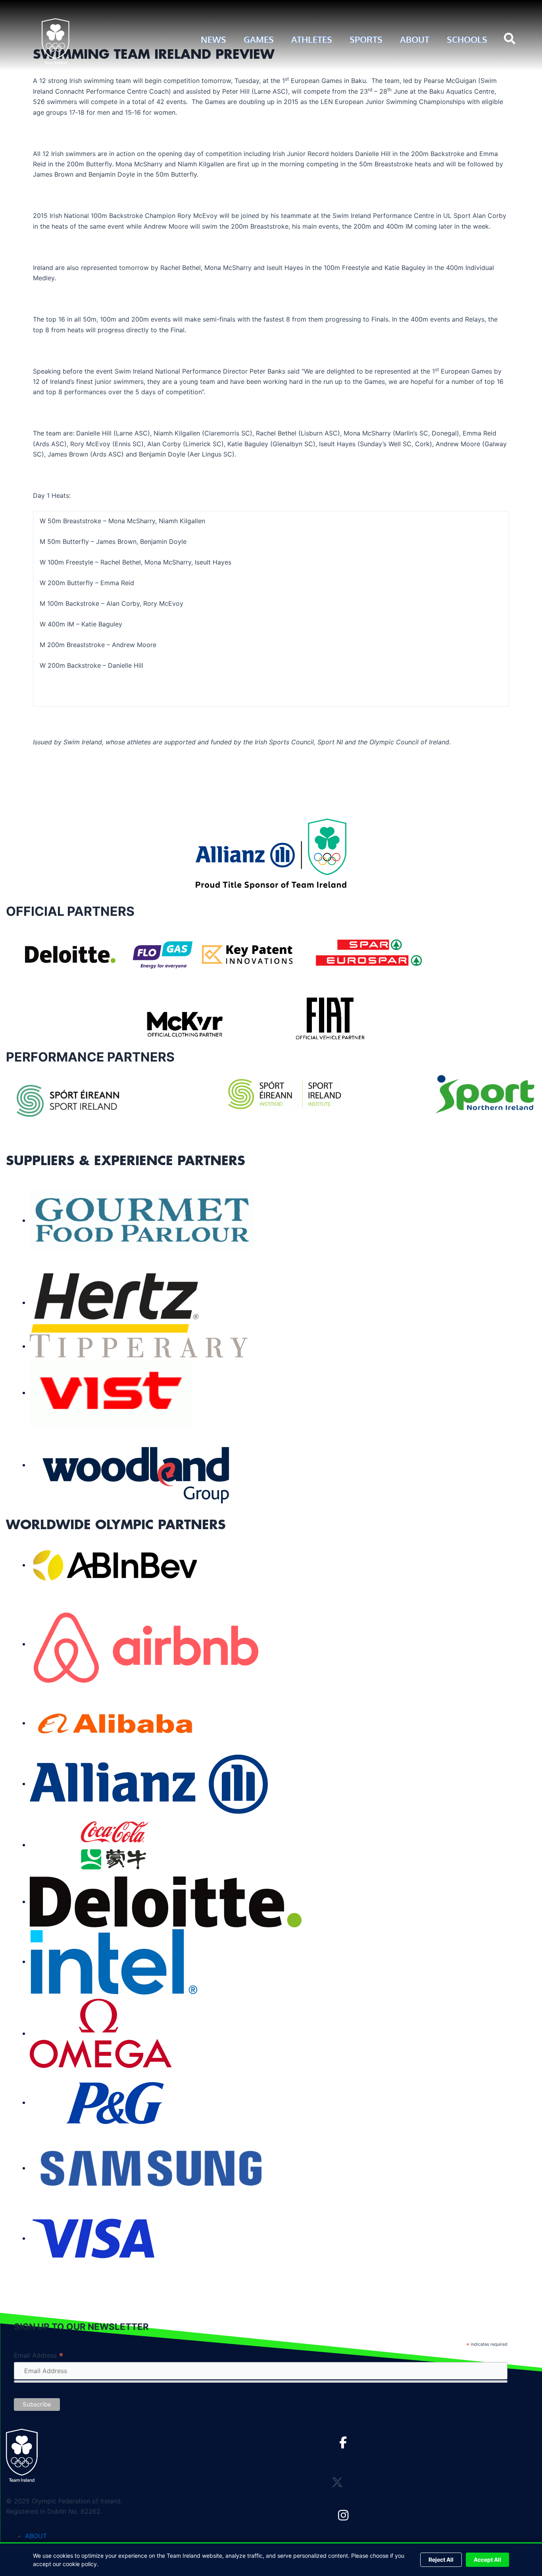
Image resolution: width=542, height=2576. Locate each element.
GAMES (259, 39)
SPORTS (366, 39)
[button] (510, 39)
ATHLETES (312, 39)
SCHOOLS (467, 39)
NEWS (213, 39)
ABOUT (415, 39)
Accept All (487, 2560)
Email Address (39, 2355)
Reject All (441, 2560)
